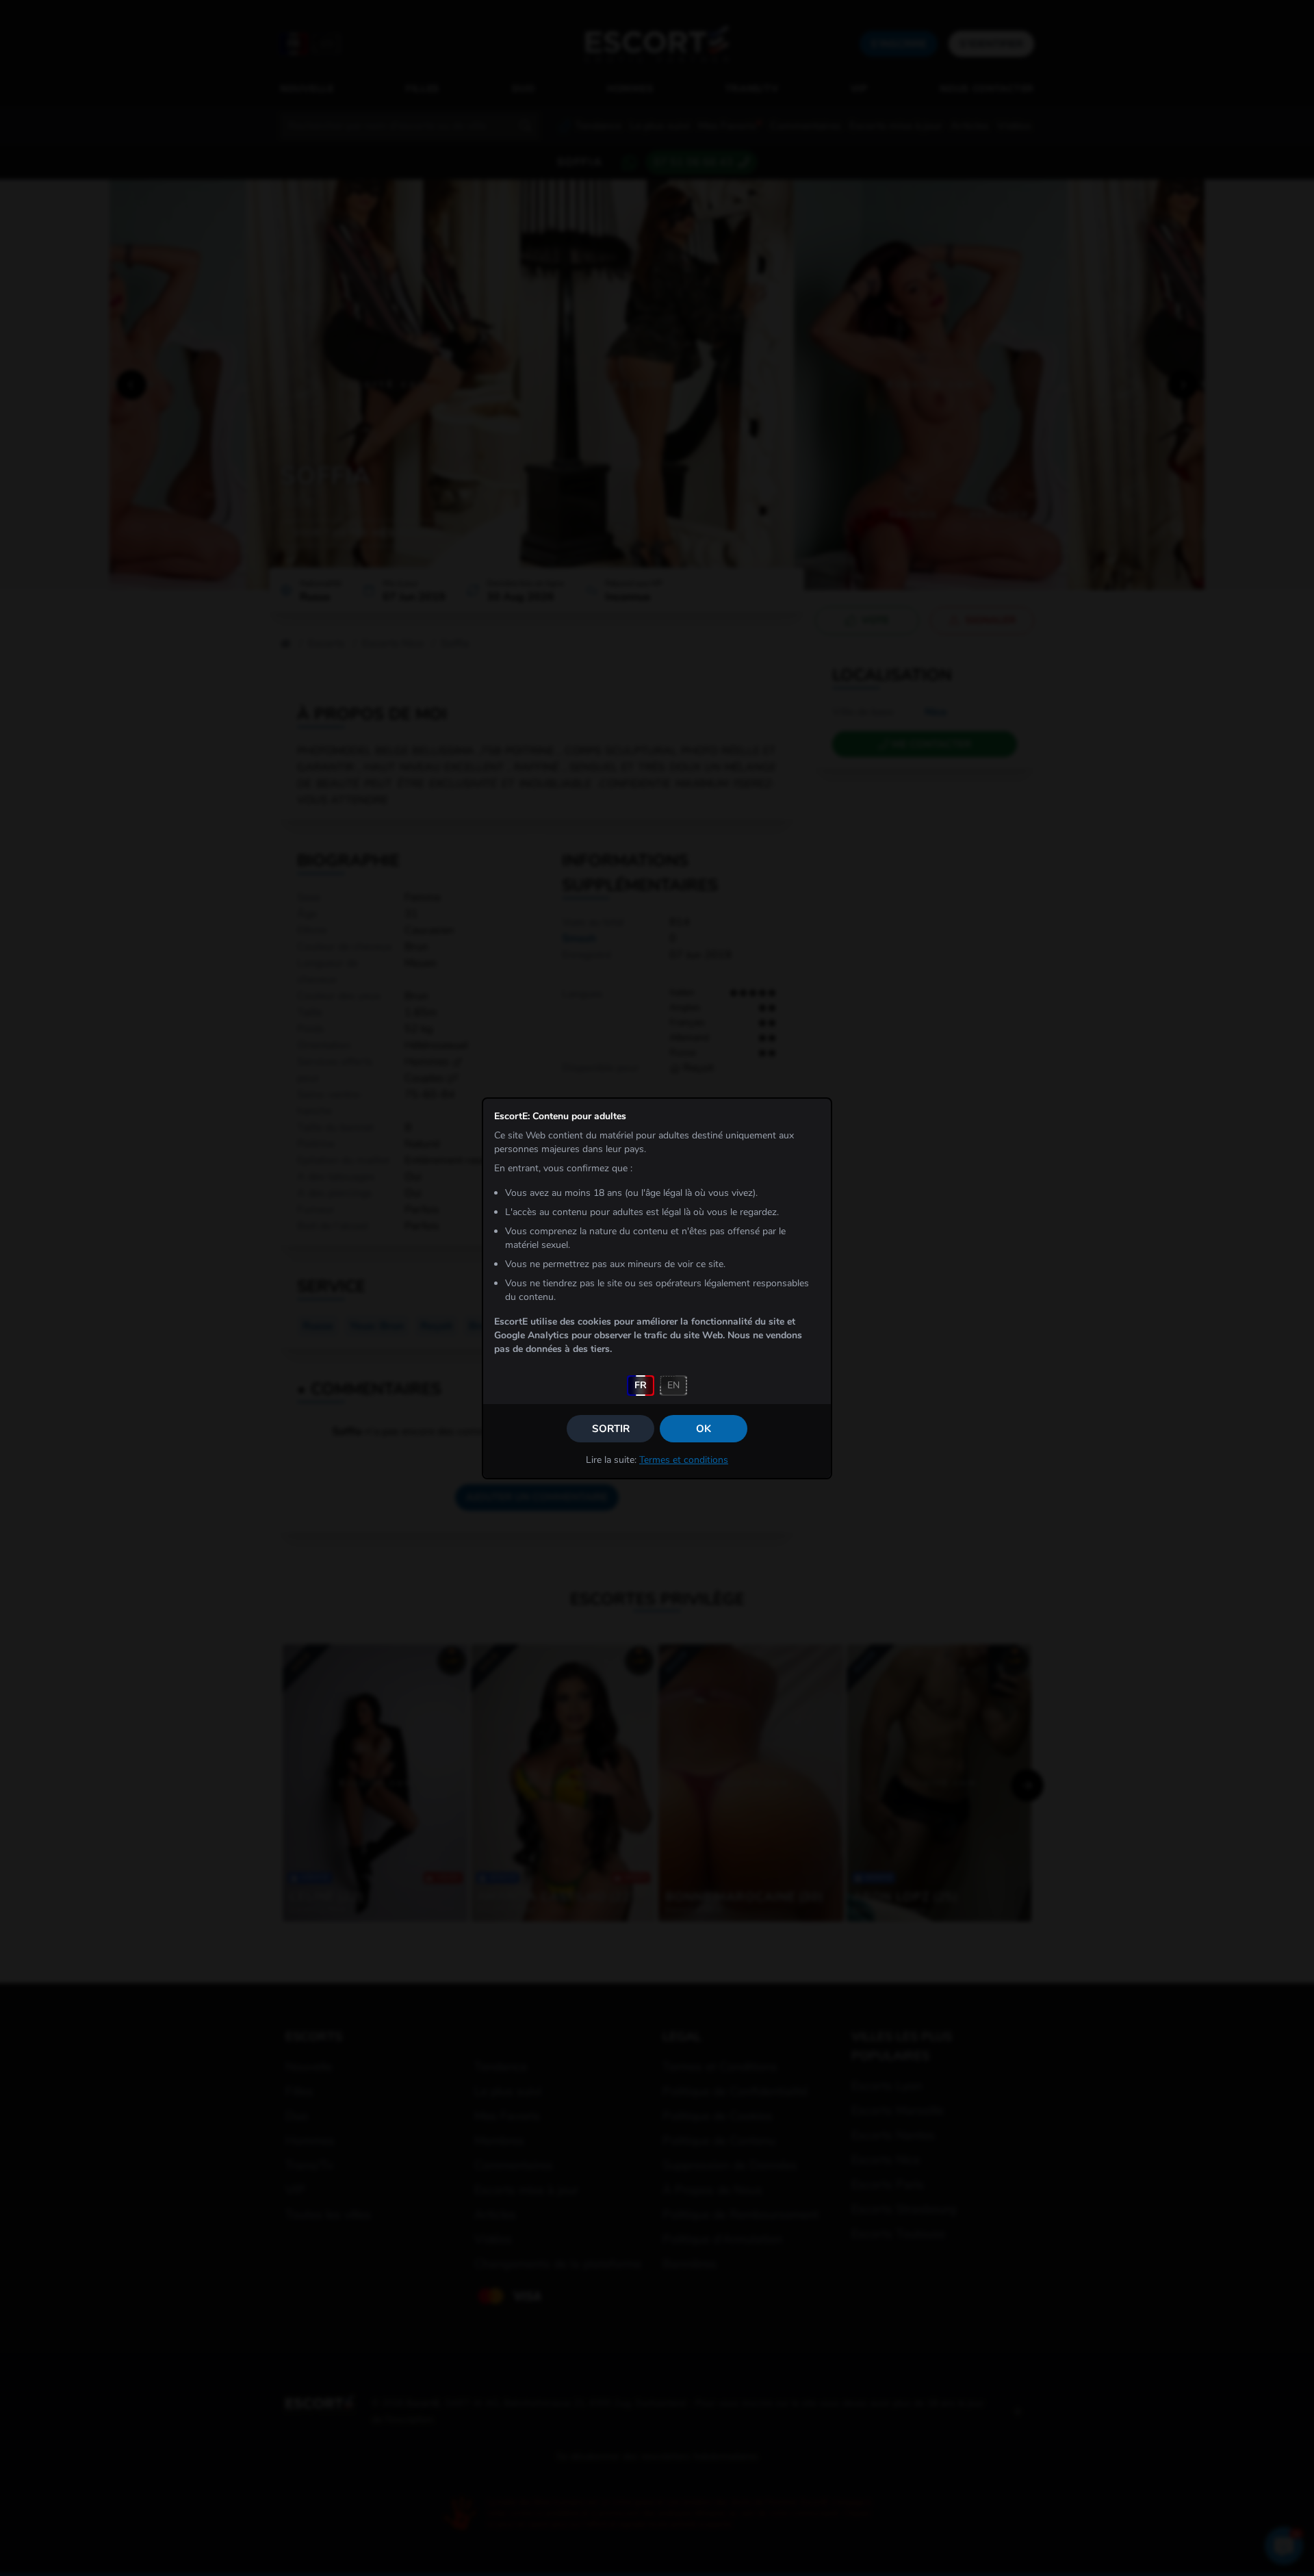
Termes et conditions (684, 1460)
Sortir (611, 1429)
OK (704, 1429)
